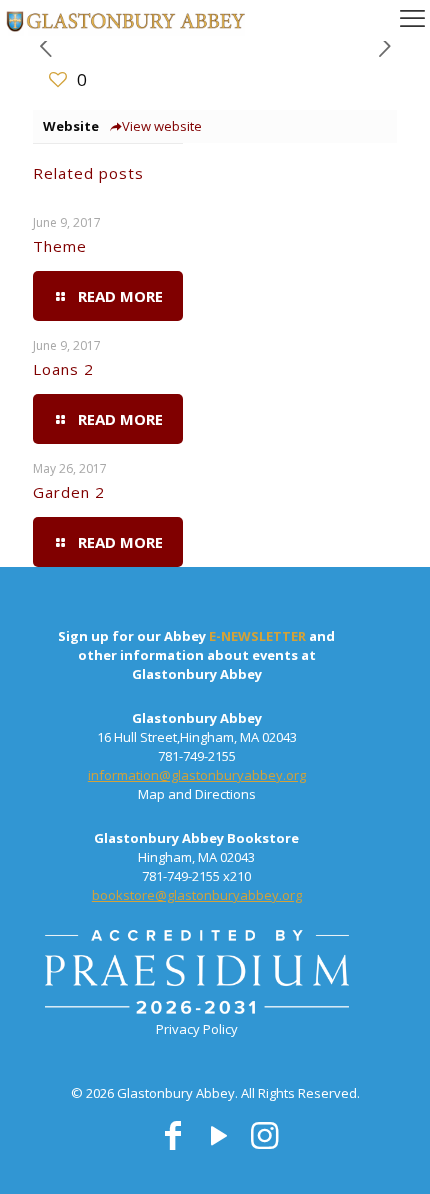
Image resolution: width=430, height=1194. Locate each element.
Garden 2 (69, 492)
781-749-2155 (197, 756)
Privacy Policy (197, 1029)
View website (162, 126)
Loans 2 (63, 369)
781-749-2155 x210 (196, 876)
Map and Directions (197, 794)
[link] (197, 975)
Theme (60, 246)
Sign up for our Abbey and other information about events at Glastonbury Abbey (196, 655)
